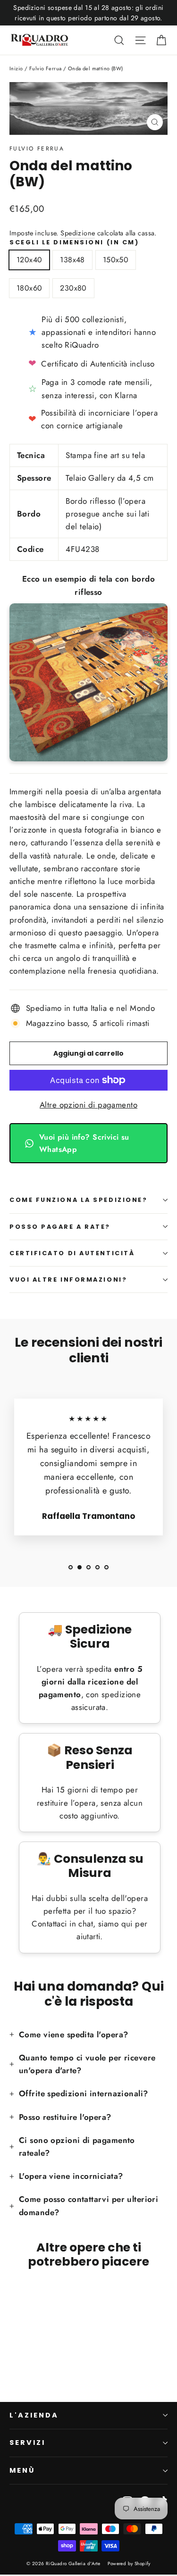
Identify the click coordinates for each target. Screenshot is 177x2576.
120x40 (29, 260)
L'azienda (34, 2415)
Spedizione (78, 233)
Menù (22, 2470)
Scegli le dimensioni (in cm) (74, 242)
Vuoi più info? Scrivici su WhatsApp (84, 1143)
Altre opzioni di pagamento (88, 1105)
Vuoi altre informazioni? (68, 1280)
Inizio (16, 68)
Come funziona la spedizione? (78, 1200)
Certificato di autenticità (72, 1253)
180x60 (29, 288)
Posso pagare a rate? (60, 1227)
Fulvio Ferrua (37, 149)
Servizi (27, 2443)
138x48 (72, 260)
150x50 (116, 260)
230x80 (73, 288)
